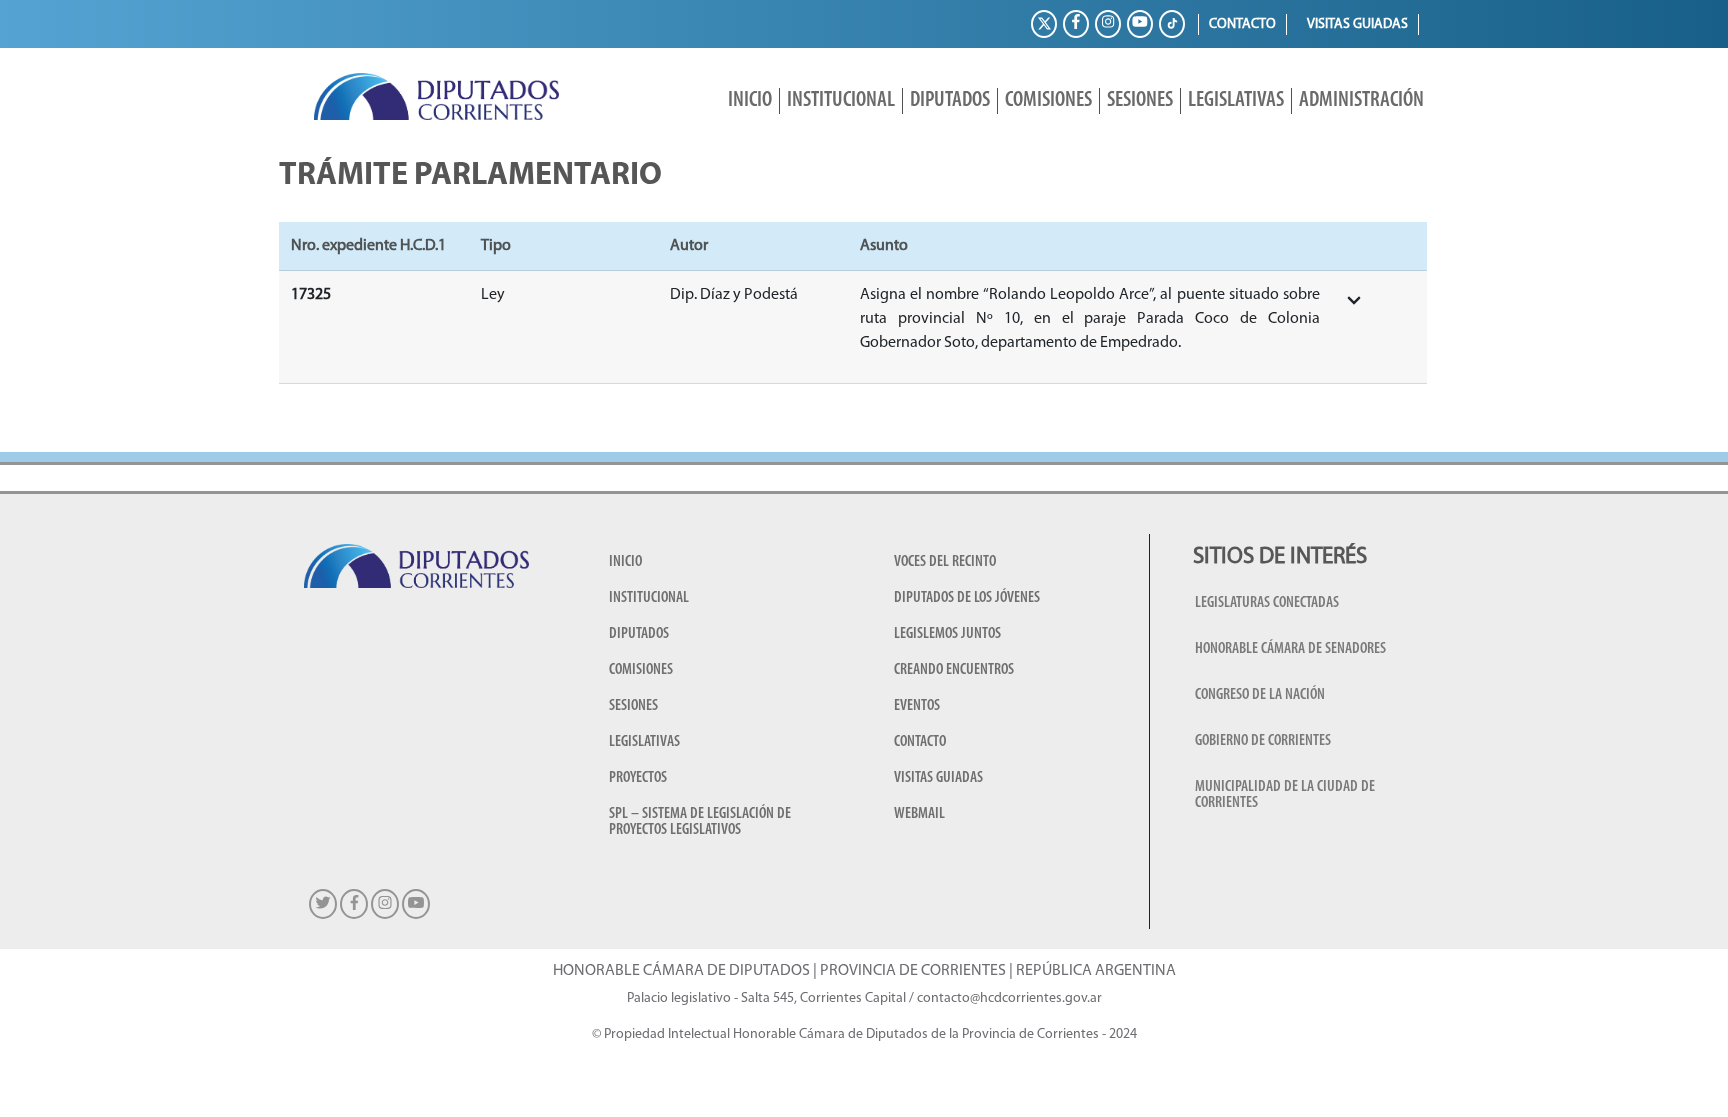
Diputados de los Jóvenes (967, 598)
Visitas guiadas (1357, 24)
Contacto (1242, 24)
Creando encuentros (954, 670)
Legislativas (1236, 100)
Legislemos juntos (947, 634)
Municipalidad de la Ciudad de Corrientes (1285, 795)
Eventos (917, 706)
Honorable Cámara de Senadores (1290, 649)
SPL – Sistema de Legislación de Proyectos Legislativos (700, 822)
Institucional (841, 100)
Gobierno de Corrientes (1263, 741)
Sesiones (1140, 100)
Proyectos (638, 778)
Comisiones (1048, 100)
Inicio (750, 100)
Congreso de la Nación (1260, 695)
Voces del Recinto (945, 562)
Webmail (919, 814)
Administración (1361, 100)
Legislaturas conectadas (1267, 603)
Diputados (950, 100)
